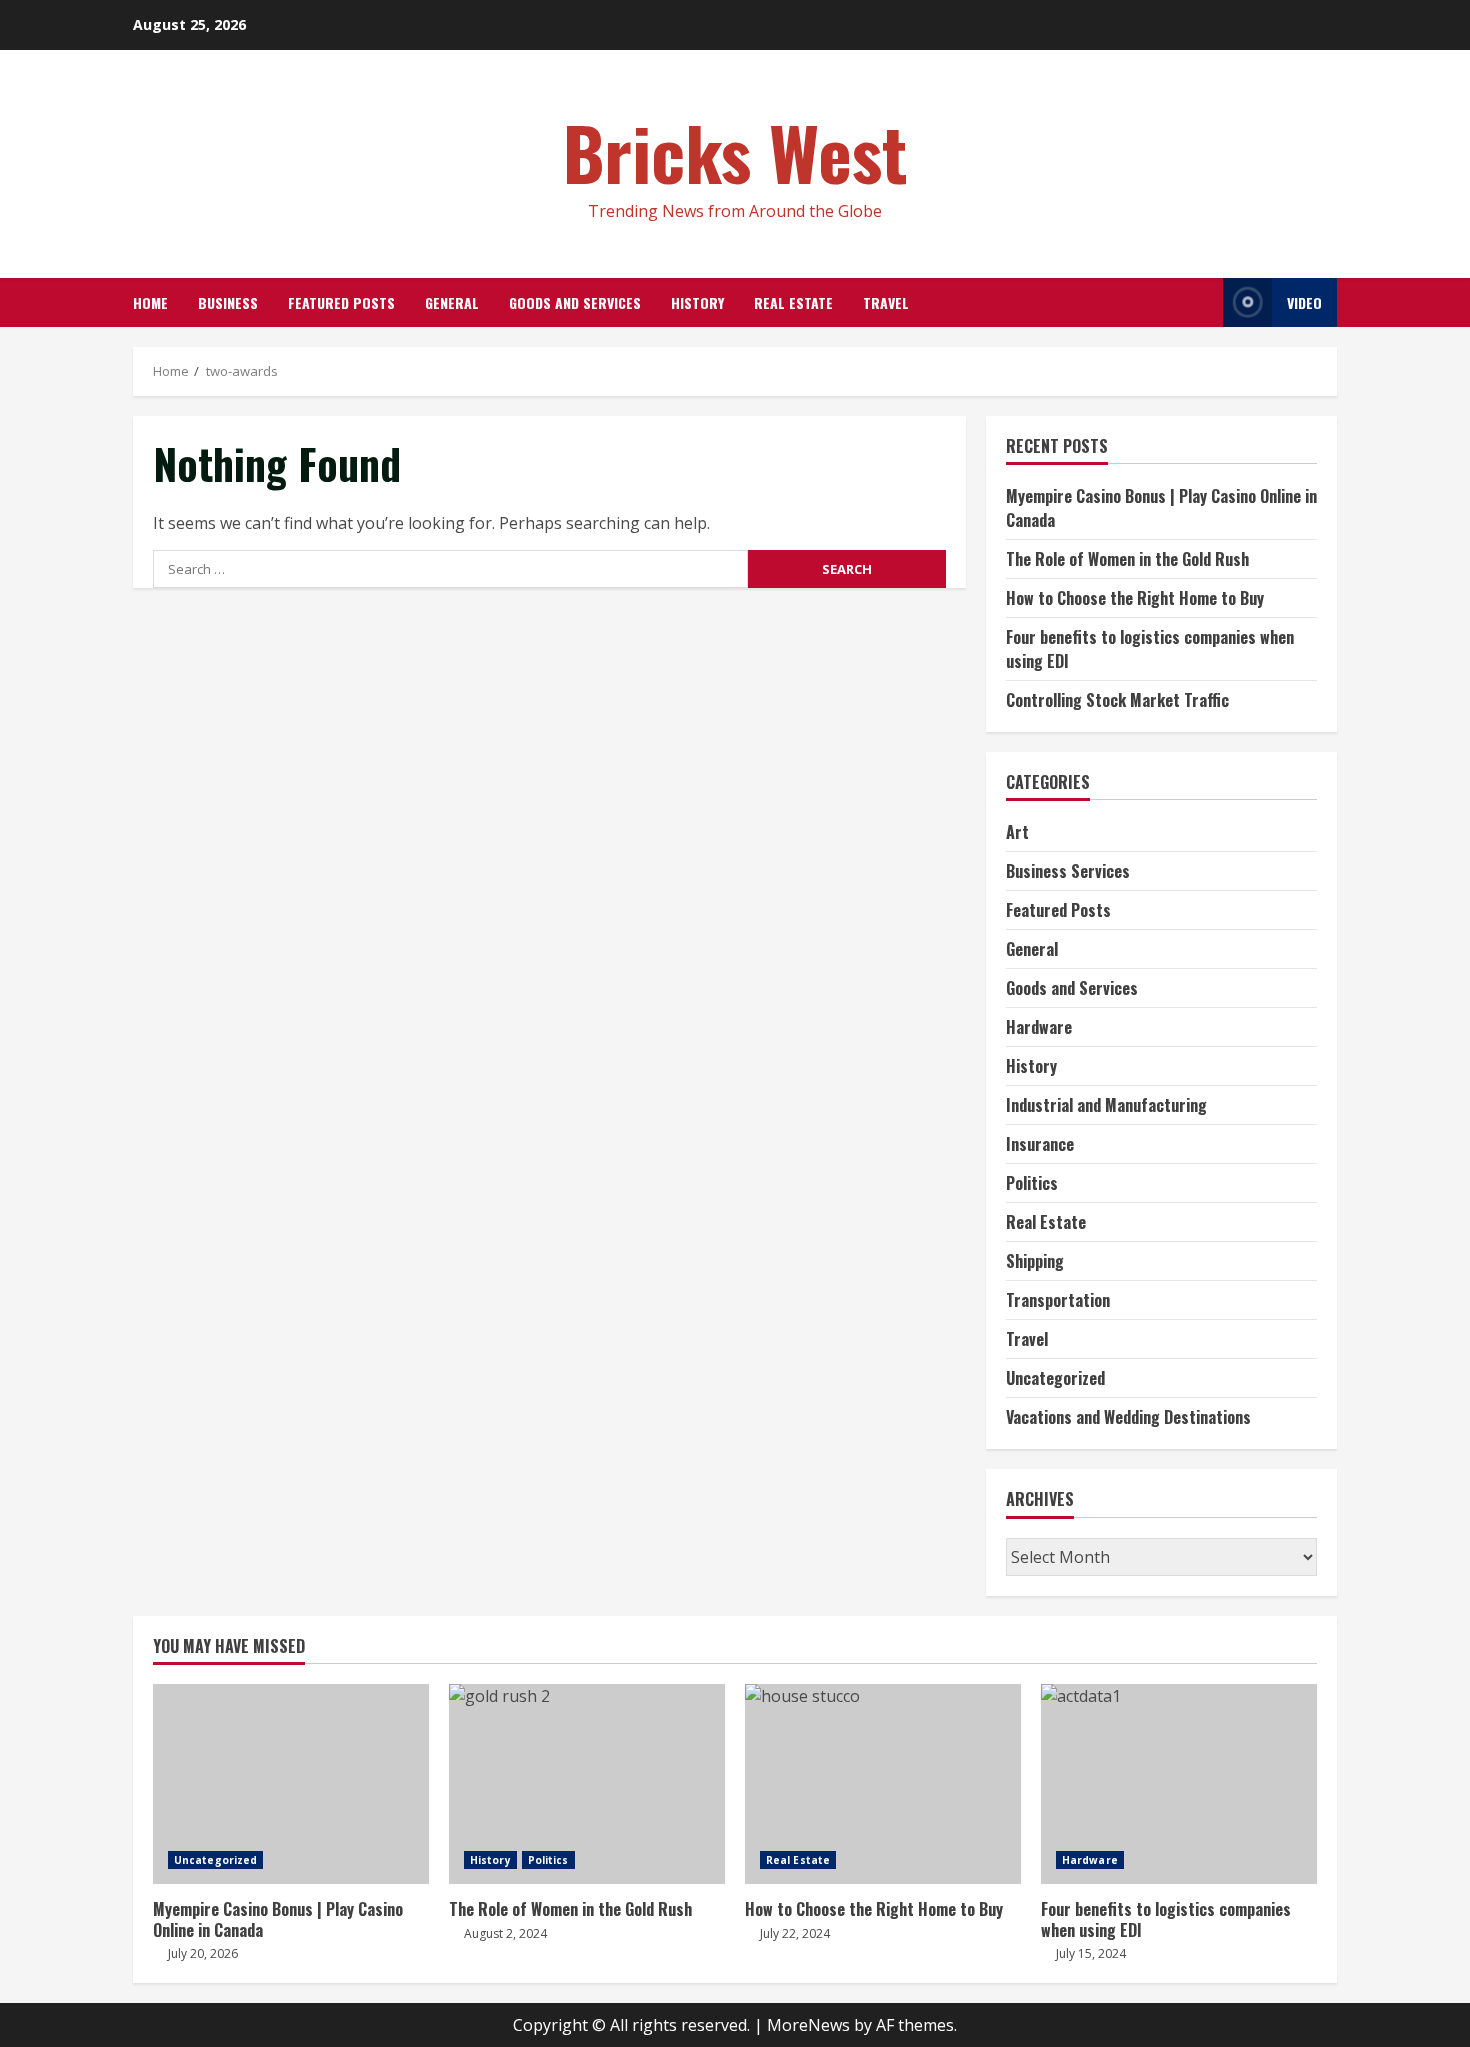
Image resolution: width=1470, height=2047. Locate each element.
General (452, 302)
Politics (1032, 1183)
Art (1017, 832)
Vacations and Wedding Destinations (1128, 1417)
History (697, 302)
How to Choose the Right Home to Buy (1135, 598)
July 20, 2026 (203, 1953)
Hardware (1039, 1027)
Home (150, 302)
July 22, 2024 (795, 1933)
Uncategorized (1055, 1378)
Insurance (1040, 1144)
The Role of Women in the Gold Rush (1127, 559)
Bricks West (735, 151)
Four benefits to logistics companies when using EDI (1179, 1784)
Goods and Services (575, 302)
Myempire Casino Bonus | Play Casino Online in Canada (291, 1784)
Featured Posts (341, 302)
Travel (886, 302)
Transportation (1058, 1300)
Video (1304, 302)
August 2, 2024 (505, 1933)
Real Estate (793, 302)
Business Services (1068, 871)
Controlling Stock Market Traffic (1117, 700)
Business (228, 302)
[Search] (1202, 302)
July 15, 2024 (1091, 1953)
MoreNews (808, 2025)
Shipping (1035, 1261)
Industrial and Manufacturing (1106, 1105)
